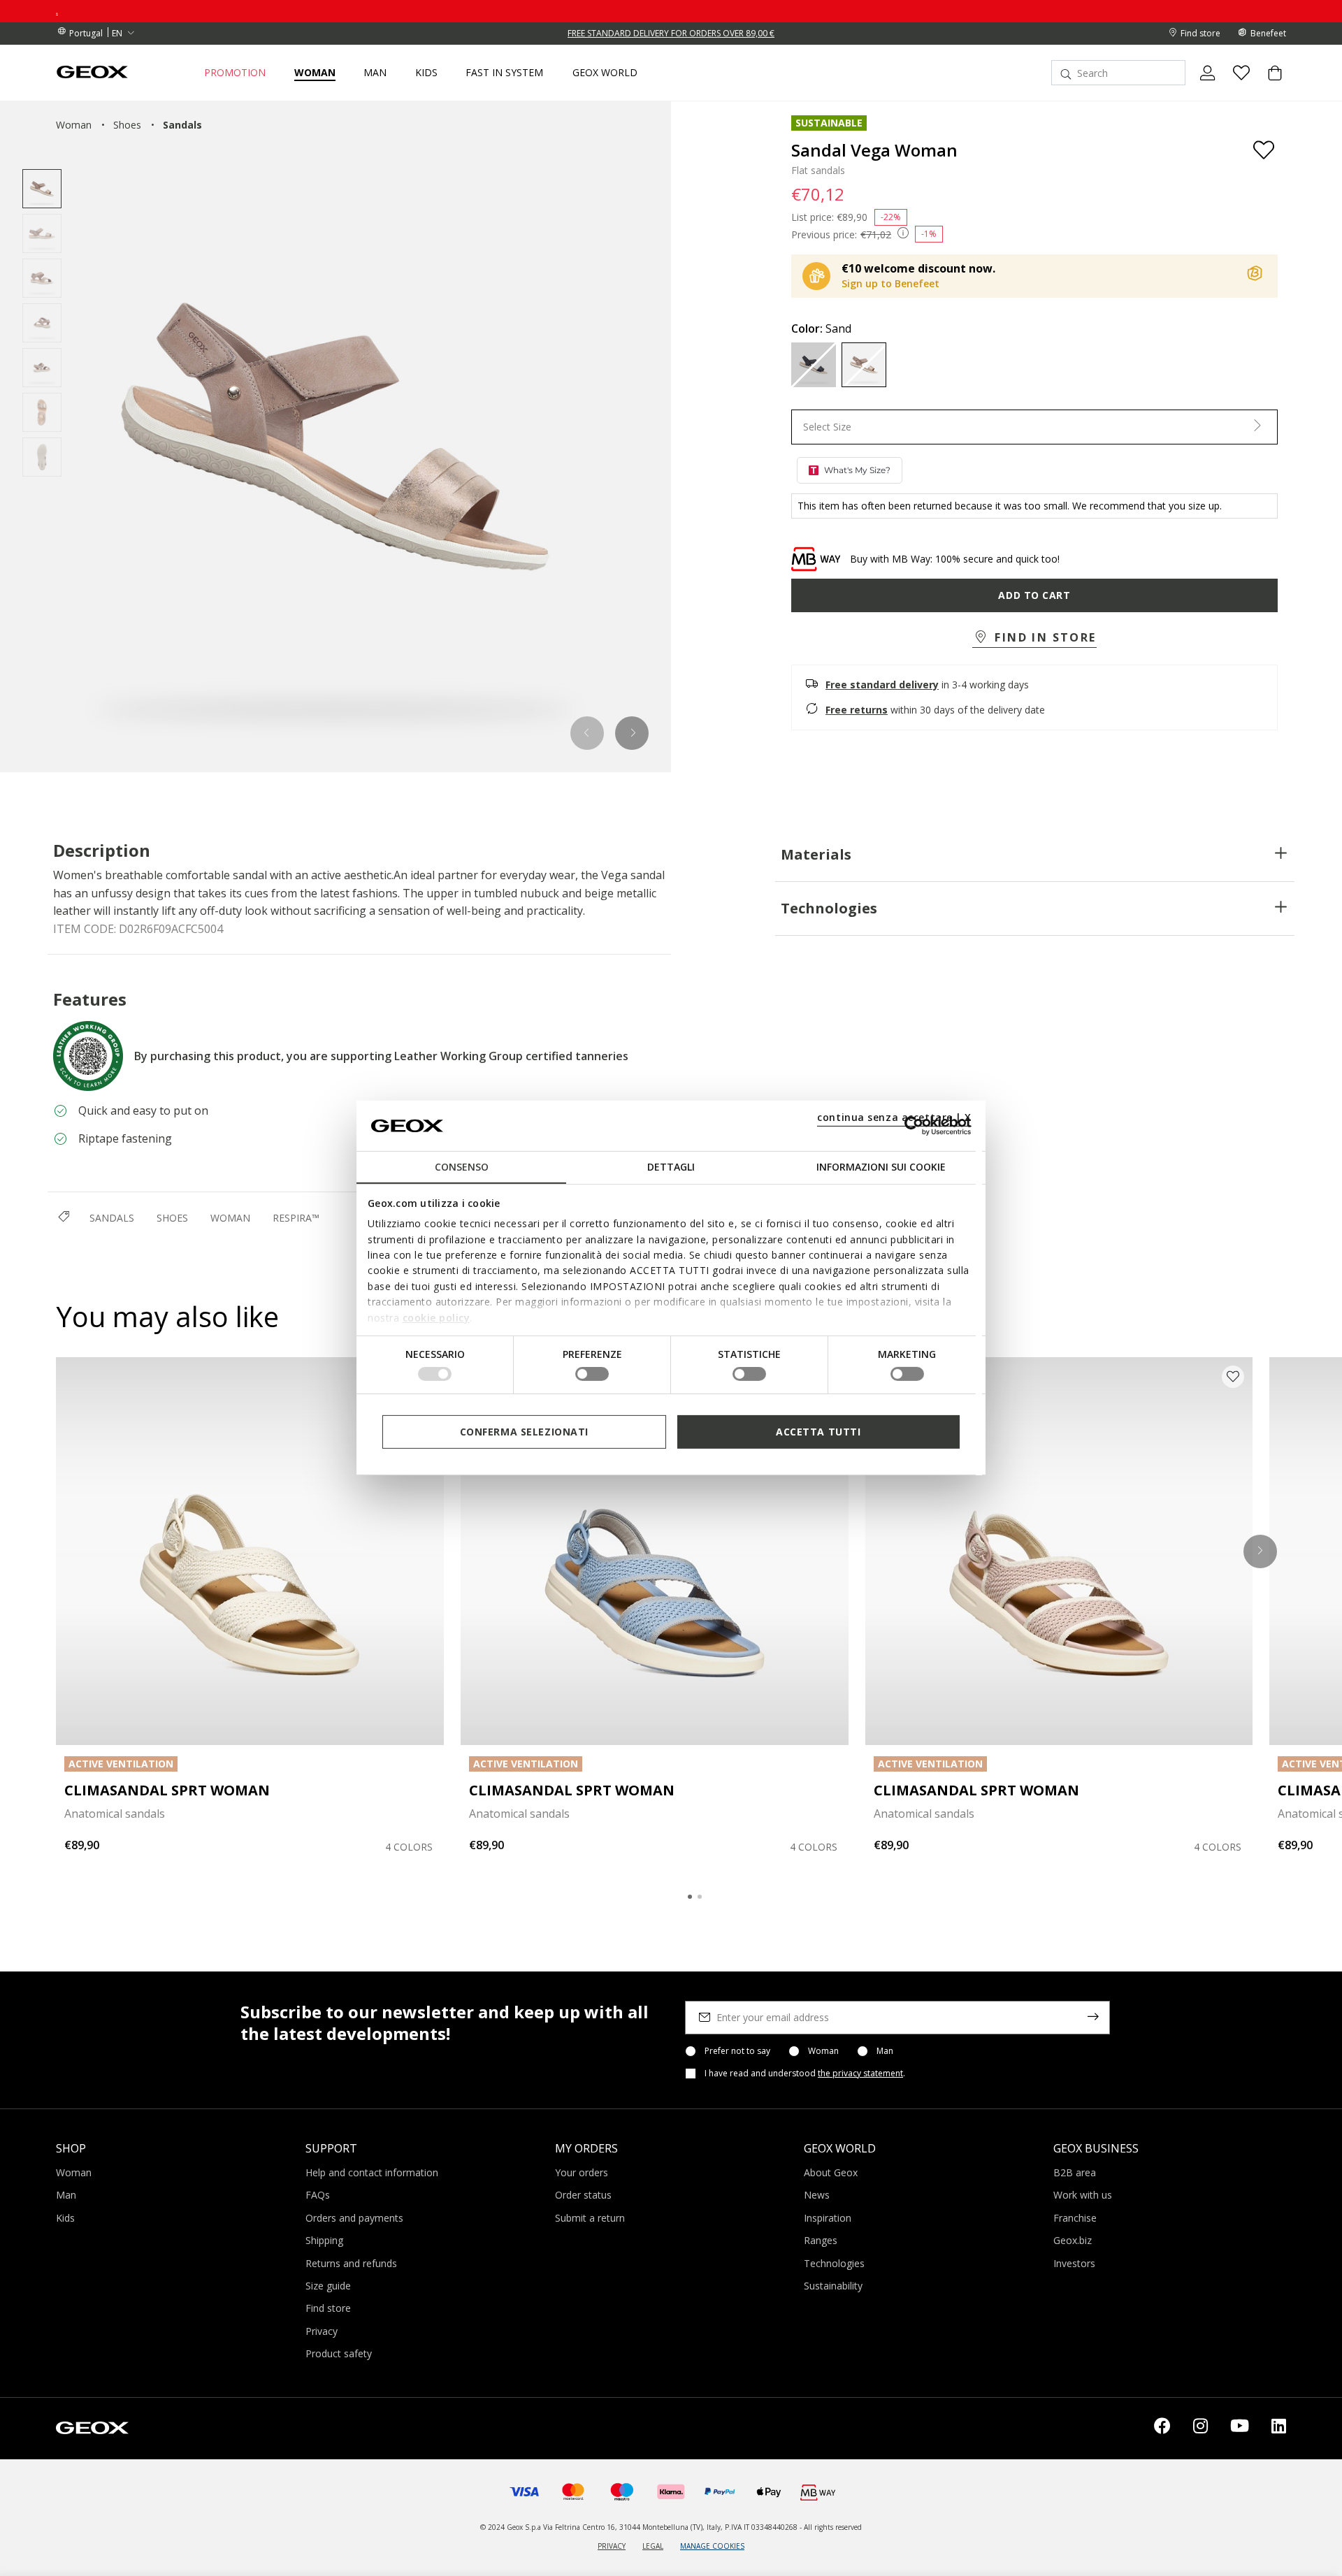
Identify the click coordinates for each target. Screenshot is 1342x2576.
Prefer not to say (737, 2051)
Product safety (339, 2353)
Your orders (582, 2172)
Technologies (829, 908)
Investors (1074, 2263)
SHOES (172, 1218)
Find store (328, 2308)
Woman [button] (315, 73)
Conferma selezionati (524, 1432)
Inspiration (828, 2218)
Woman (823, 2051)
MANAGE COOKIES (712, 2546)
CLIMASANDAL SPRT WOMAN (167, 1790)
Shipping (324, 2240)
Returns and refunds (351, 2263)
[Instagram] (1200, 2429)
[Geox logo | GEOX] (92, 2427)
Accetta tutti (818, 1432)
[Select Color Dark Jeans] (814, 365)
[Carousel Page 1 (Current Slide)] (690, 1897)
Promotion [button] (235, 73)
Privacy (322, 2331)
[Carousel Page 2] (700, 1897)
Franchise (1075, 2218)
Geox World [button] (605, 73)
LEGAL (653, 2546)
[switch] (592, 1374)
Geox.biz (1073, 2240)
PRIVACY (612, 2546)
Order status (583, 2195)
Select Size (827, 427)
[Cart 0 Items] (1269, 85)
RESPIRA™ (296, 1218)
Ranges (821, 2240)
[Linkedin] (1279, 2429)
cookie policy (436, 1317)
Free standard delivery (882, 685)
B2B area (1075, 2172)
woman (74, 125)
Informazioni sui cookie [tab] (881, 1167)
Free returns (857, 710)
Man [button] (375, 73)
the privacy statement (860, 2073)
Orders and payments (354, 2218)
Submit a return (590, 2218)
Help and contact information (372, 2172)
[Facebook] (1162, 2429)
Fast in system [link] (504, 73)
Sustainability (833, 2286)
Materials (816, 854)
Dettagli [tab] (671, 1167)
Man (885, 2051)
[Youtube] (1240, 2429)
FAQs (318, 2195)
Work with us (1083, 2195)
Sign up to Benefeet (890, 283)
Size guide (328, 2286)
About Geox (831, 2172)
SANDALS (112, 1218)
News (817, 2195)
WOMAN (230, 1218)
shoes (127, 125)
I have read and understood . (805, 2074)
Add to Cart (1034, 595)
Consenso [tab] (462, 1167)
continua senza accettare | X (894, 1117)
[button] (587, 733)
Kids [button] (426, 73)
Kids (65, 2218)
